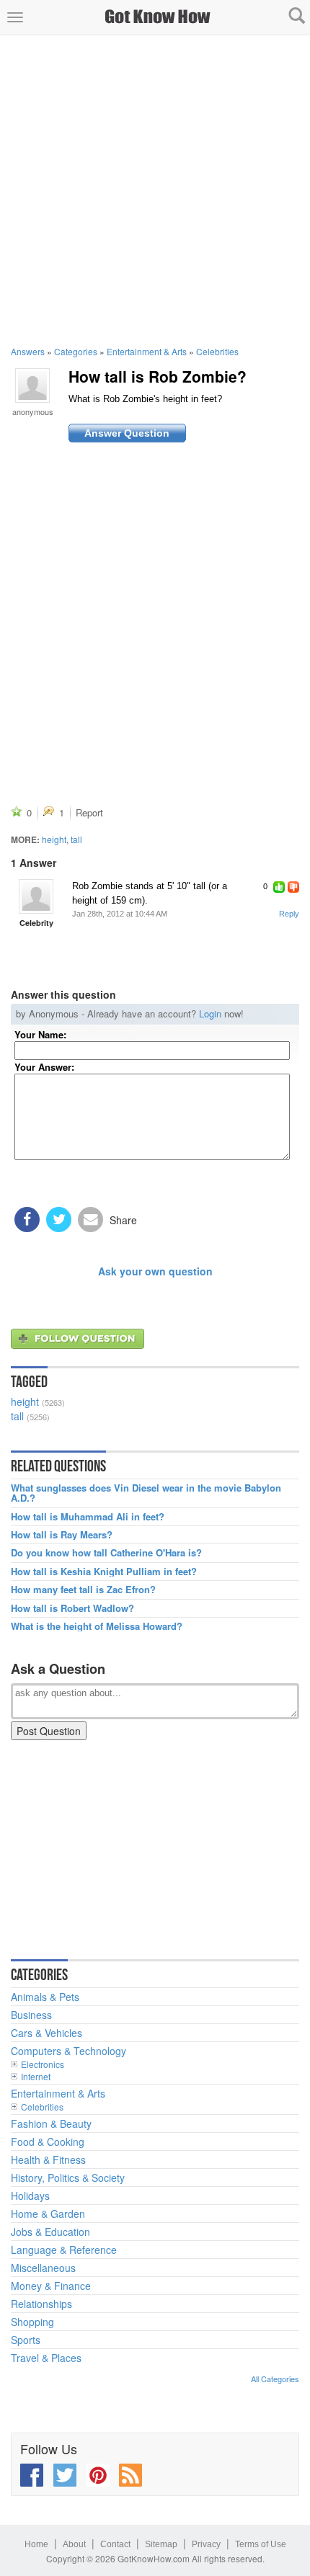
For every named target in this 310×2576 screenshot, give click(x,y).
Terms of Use (261, 2544)
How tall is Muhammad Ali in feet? (88, 1517)
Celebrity (36, 923)
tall (76, 839)
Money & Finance (51, 2286)
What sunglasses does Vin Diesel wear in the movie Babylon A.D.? (146, 1493)
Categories (76, 351)
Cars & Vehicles (46, 2033)
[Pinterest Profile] (98, 2475)
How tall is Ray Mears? (62, 1535)
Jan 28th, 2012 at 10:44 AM (120, 914)
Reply (289, 914)
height (54, 839)
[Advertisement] (155, 190)
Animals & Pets (45, 1997)
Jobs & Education (50, 2232)
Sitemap (161, 2544)
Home (36, 2544)
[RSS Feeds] (130, 2475)
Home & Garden (48, 2214)
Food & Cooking (48, 2142)
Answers (28, 351)
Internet (36, 2076)
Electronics (43, 2064)
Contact (115, 2544)
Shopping (32, 2322)
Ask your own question (155, 1271)
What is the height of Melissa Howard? (97, 1626)
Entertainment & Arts (147, 351)
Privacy (206, 2544)
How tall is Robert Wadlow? (72, 1608)
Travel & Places (46, 2358)
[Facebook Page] (32, 2475)
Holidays (30, 2196)
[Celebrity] (36, 896)
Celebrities (217, 351)
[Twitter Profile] (65, 2475)
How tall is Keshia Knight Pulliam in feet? (104, 1572)
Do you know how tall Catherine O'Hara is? (106, 1553)
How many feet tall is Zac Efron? (83, 1590)
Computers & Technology (68, 2051)
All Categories (275, 2379)
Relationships (41, 2304)
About (74, 2544)
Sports (26, 2340)
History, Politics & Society (68, 2178)
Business (31, 2015)
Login (210, 1013)
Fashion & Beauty (51, 2123)
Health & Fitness (48, 2160)
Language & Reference (64, 2250)
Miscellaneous (43, 2268)
